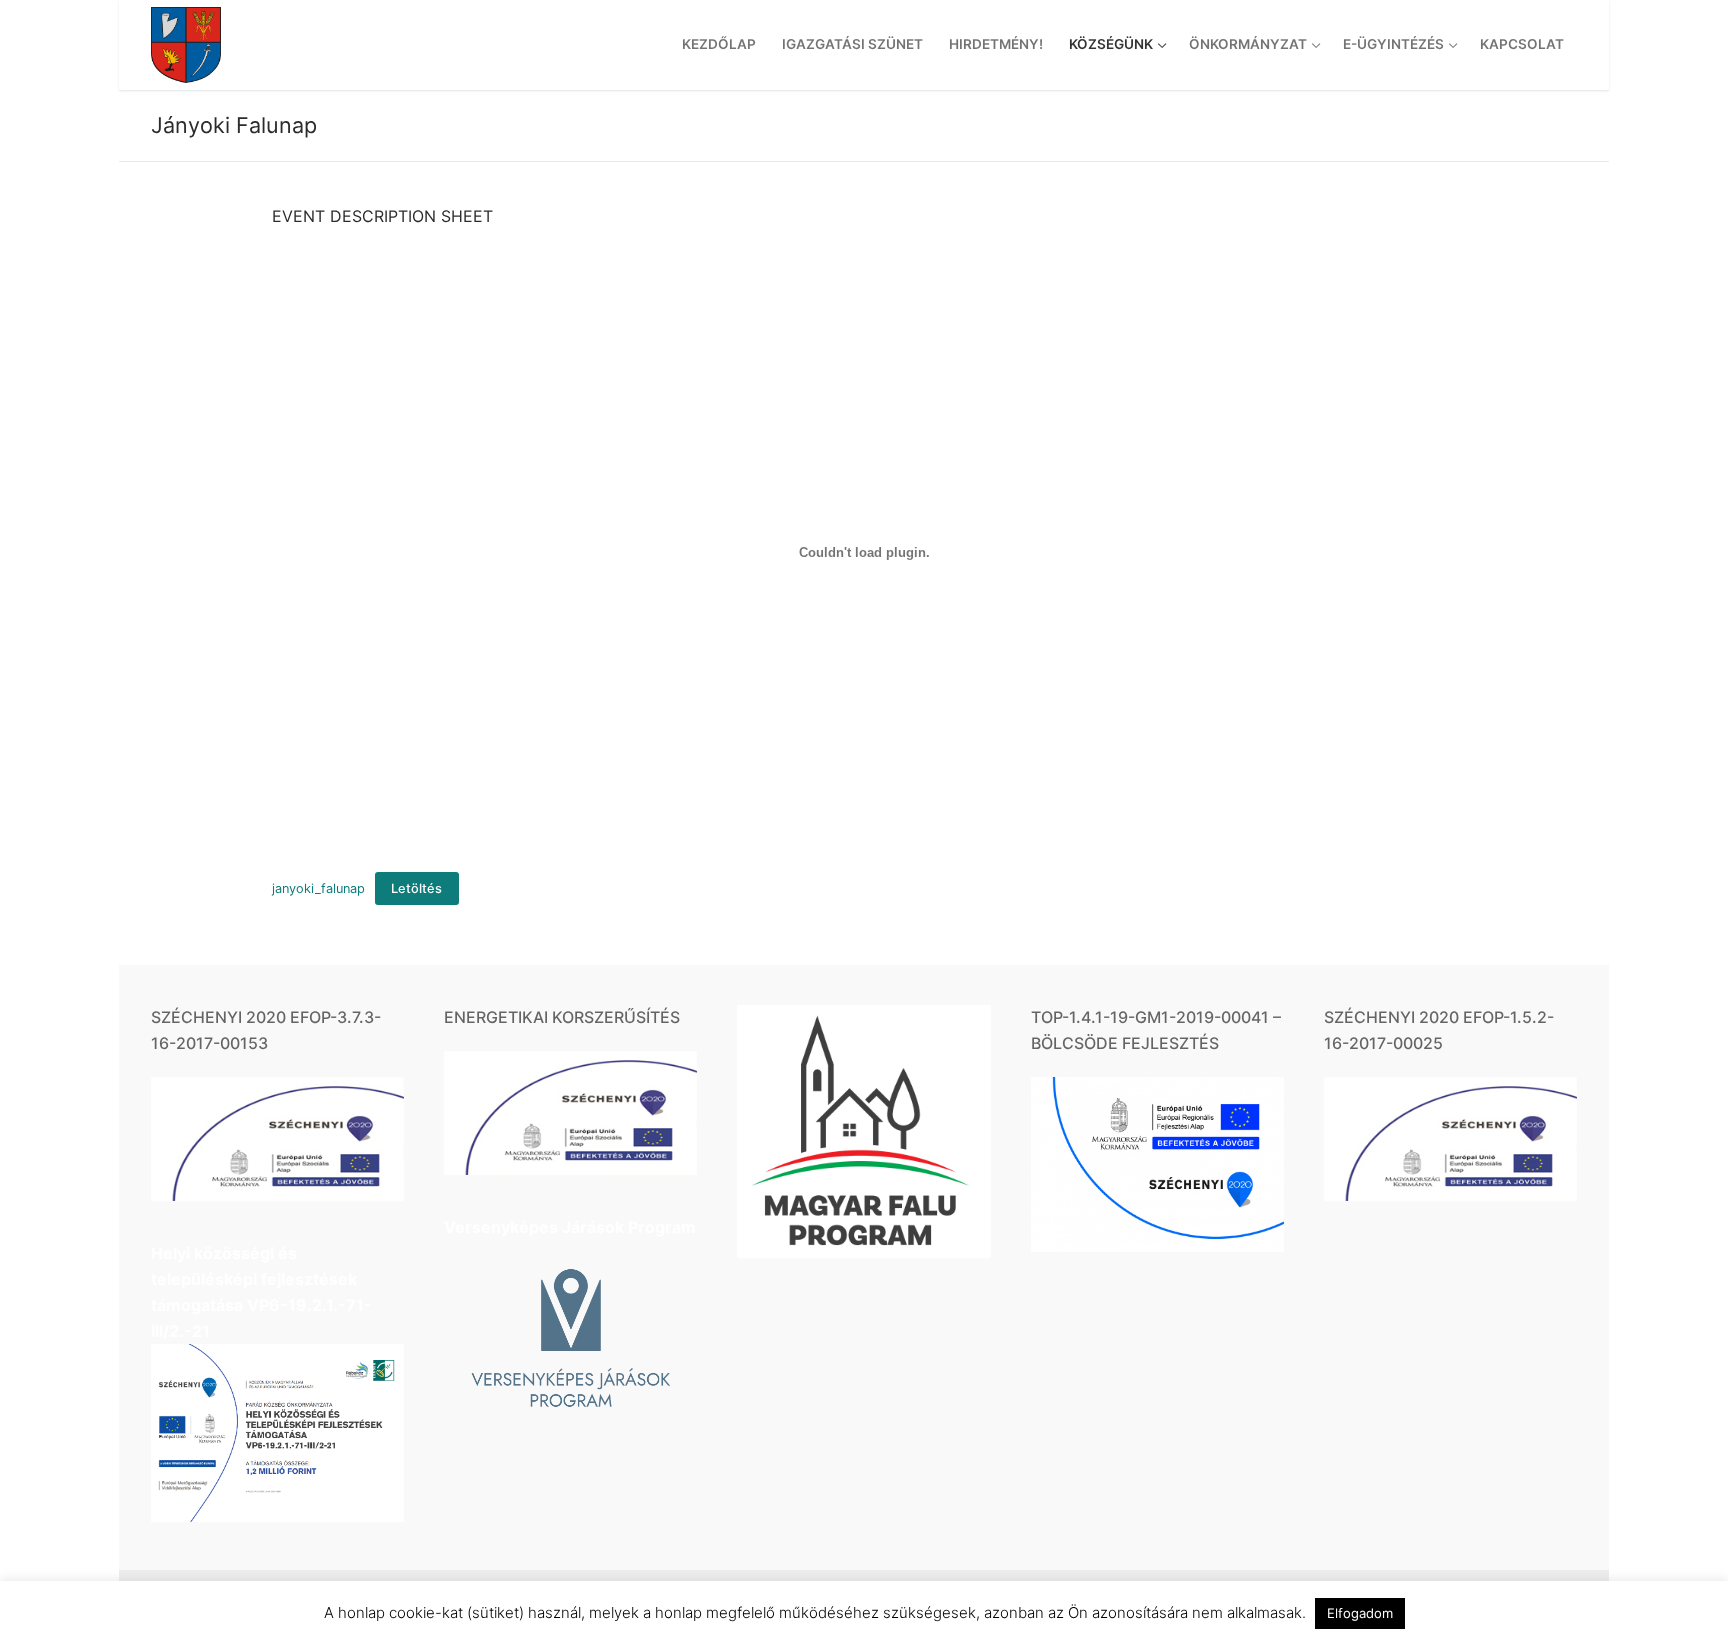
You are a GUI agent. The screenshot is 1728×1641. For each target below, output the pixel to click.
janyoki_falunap (318, 888)
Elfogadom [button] (1360, 1613)
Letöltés (416, 888)
